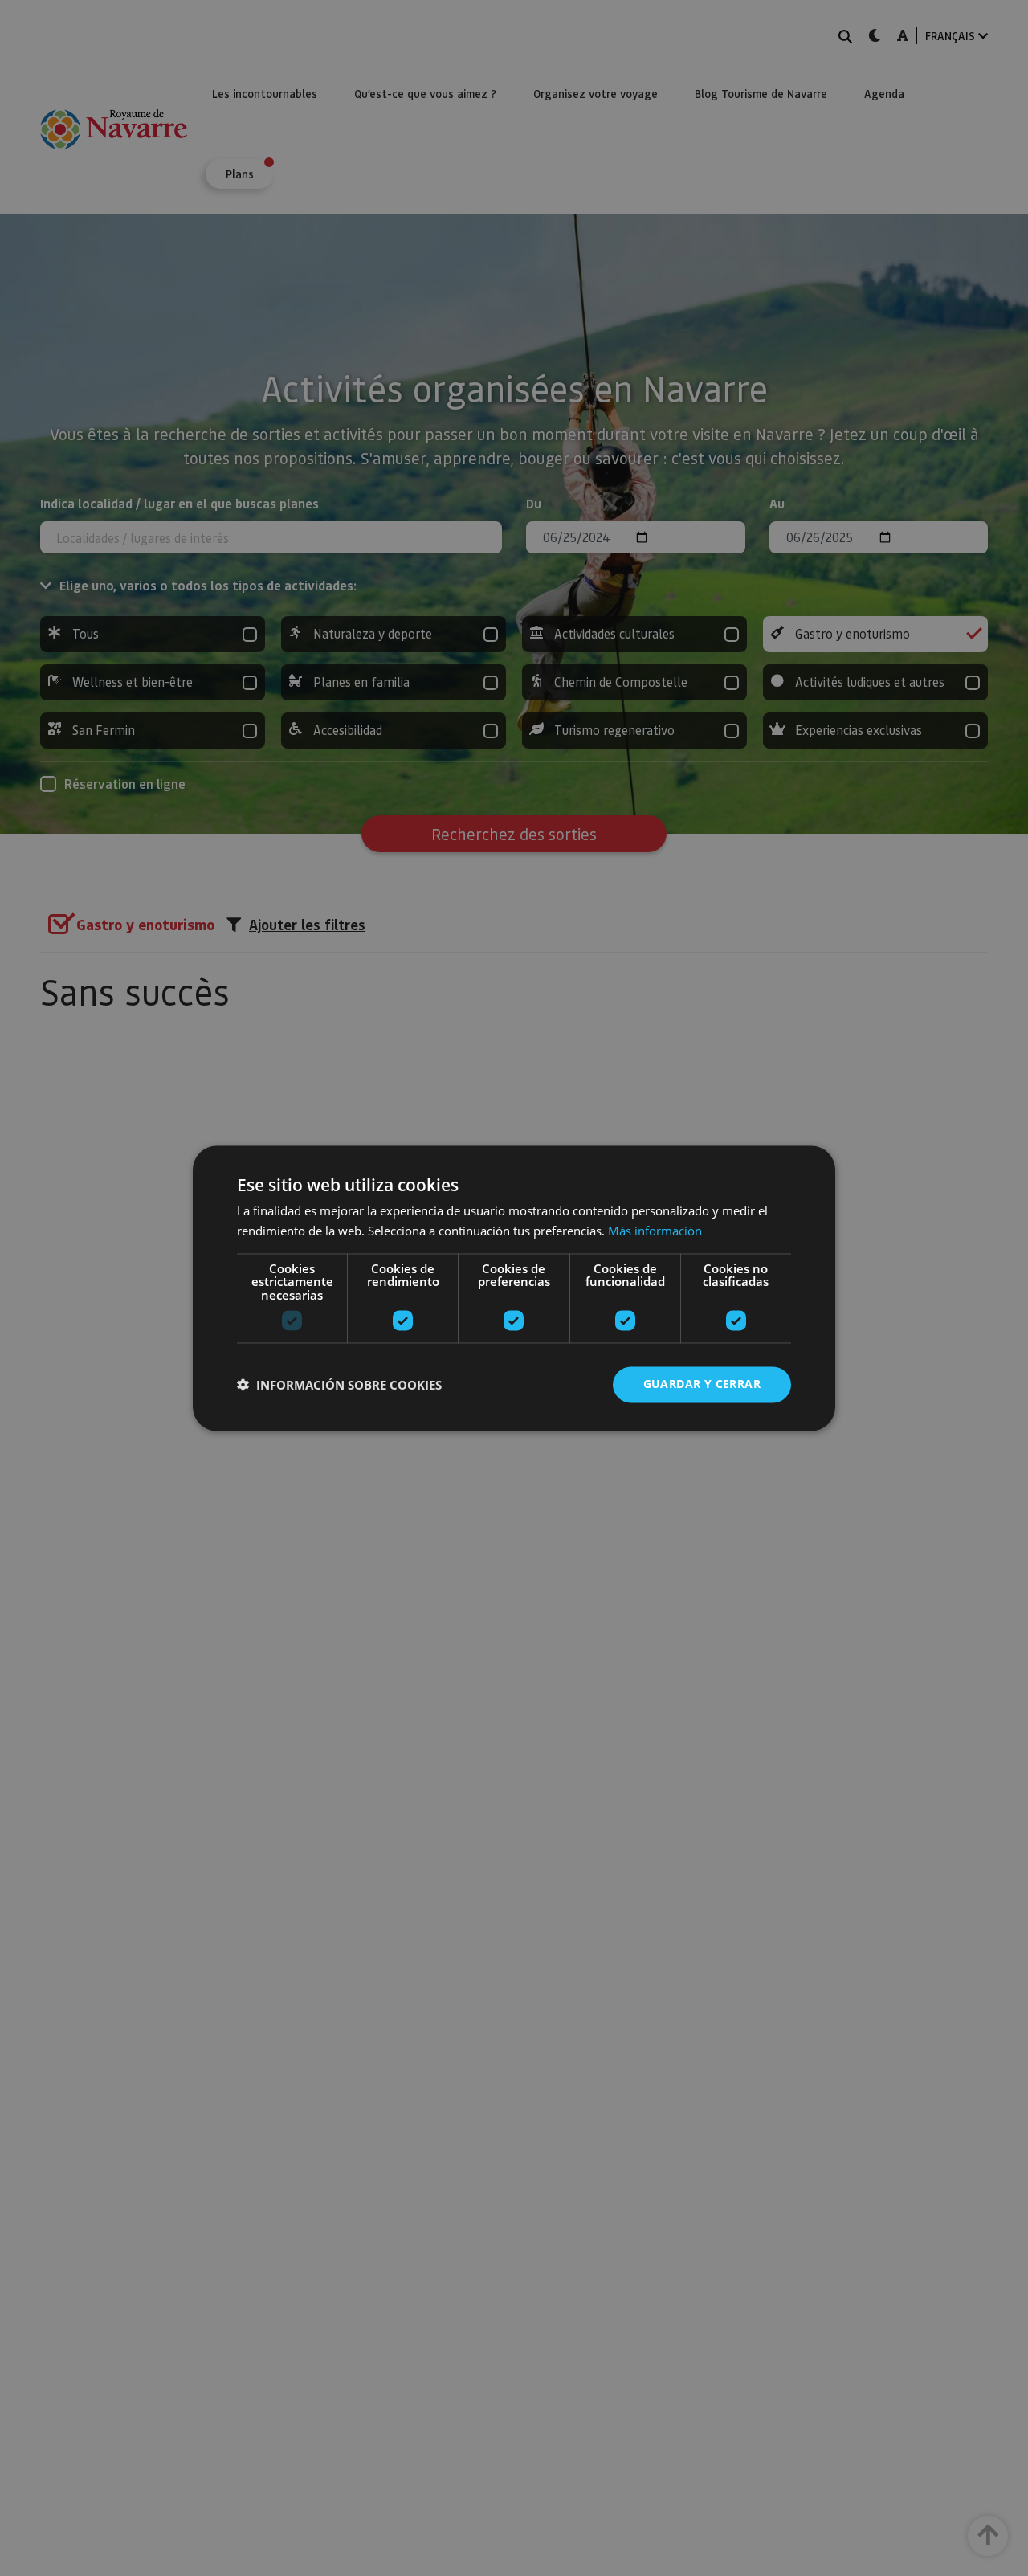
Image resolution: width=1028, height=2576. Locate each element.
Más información (655, 1231)
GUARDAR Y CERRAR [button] (702, 1384)
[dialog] (514, 1288)
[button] (339, 1385)
